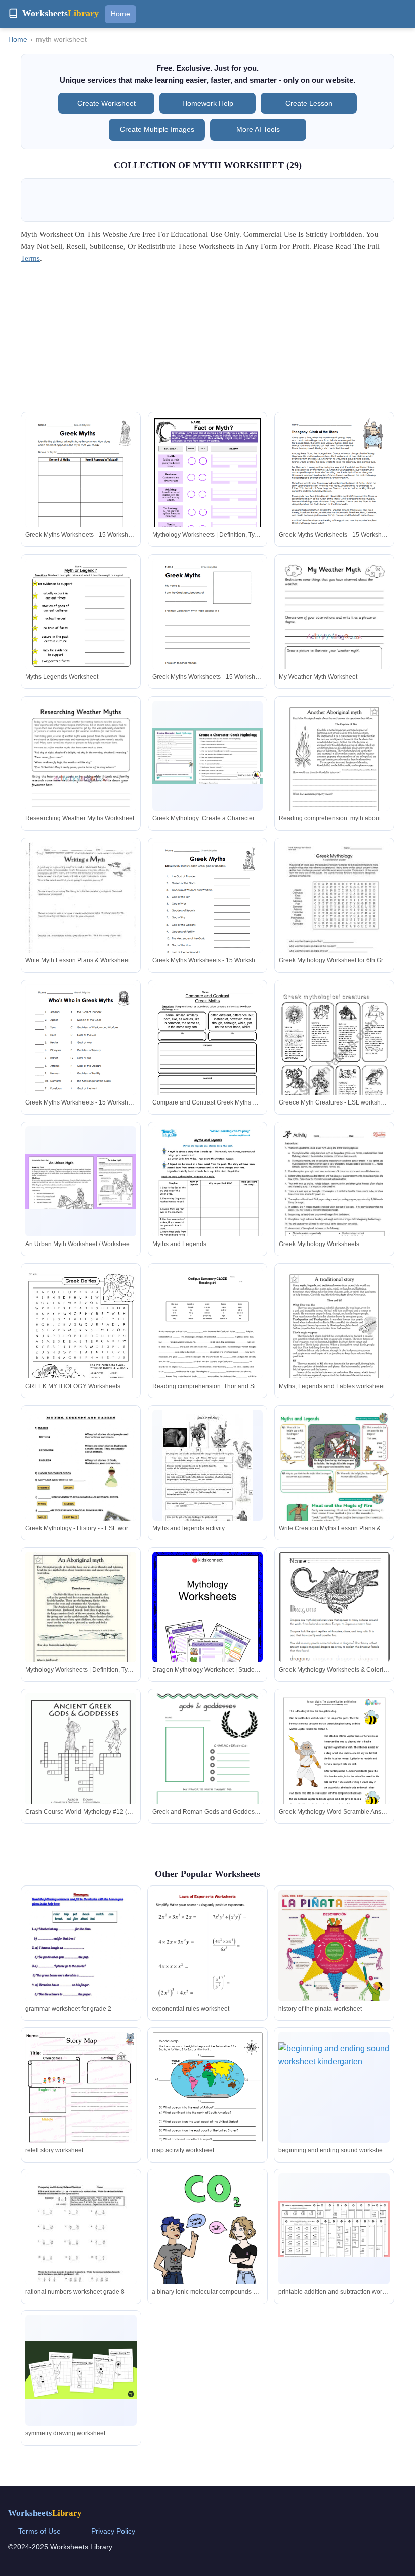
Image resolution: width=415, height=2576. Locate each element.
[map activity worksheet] (207, 2107)
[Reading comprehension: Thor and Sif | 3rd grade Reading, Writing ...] (208, 1346)
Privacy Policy (113, 2531)
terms (30, 258)
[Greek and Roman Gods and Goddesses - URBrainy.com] (208, 1767)
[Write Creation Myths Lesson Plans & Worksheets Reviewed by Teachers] (334, 1488)
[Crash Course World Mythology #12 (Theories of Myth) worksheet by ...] (81, 1765)
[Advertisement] (207, 341)
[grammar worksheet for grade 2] (81, 1969)
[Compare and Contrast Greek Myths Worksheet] (208, 1056)
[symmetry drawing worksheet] (81, 2370)
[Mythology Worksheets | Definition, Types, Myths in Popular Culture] (208, 490)
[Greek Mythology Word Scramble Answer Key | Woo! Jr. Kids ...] (334, 1772)
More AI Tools (258, 129)
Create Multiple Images (157, 129)
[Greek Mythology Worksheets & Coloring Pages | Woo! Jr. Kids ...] (334, 1623)
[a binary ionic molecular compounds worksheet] (207, 2255)
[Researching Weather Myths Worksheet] (81, 779)
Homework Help (208, 103)
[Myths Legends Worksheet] (81, 630)
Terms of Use (39, 2531)
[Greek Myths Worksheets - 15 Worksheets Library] (81, 488)
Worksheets (45, 2513)
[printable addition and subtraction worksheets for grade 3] (334, 2229)
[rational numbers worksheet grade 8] (81, 2245)
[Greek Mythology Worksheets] (334, 1198)
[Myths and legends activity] (207, 1475)
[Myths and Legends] (208, 1205)
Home (120, 14)
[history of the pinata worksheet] (334, 1977)
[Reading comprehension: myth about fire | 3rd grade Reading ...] (334, 772)
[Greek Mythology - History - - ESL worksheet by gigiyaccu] (81, 1481)
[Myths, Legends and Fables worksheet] (334, 1340)
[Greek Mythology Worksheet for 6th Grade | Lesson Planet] (334, 914)
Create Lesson (309, 103)
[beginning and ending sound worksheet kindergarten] (334, 2087)
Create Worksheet (107, 103)
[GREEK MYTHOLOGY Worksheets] (81, 1339)
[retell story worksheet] (81, 2103)
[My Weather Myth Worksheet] (334, 637)
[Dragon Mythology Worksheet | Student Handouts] (208, 1626)
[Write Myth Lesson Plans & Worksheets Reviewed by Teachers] (81, 914)
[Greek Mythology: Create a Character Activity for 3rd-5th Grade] (208, 755)
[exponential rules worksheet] (207, 1971)
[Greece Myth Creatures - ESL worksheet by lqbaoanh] (334, 1062)
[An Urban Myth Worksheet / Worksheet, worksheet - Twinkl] (81, 1181)
